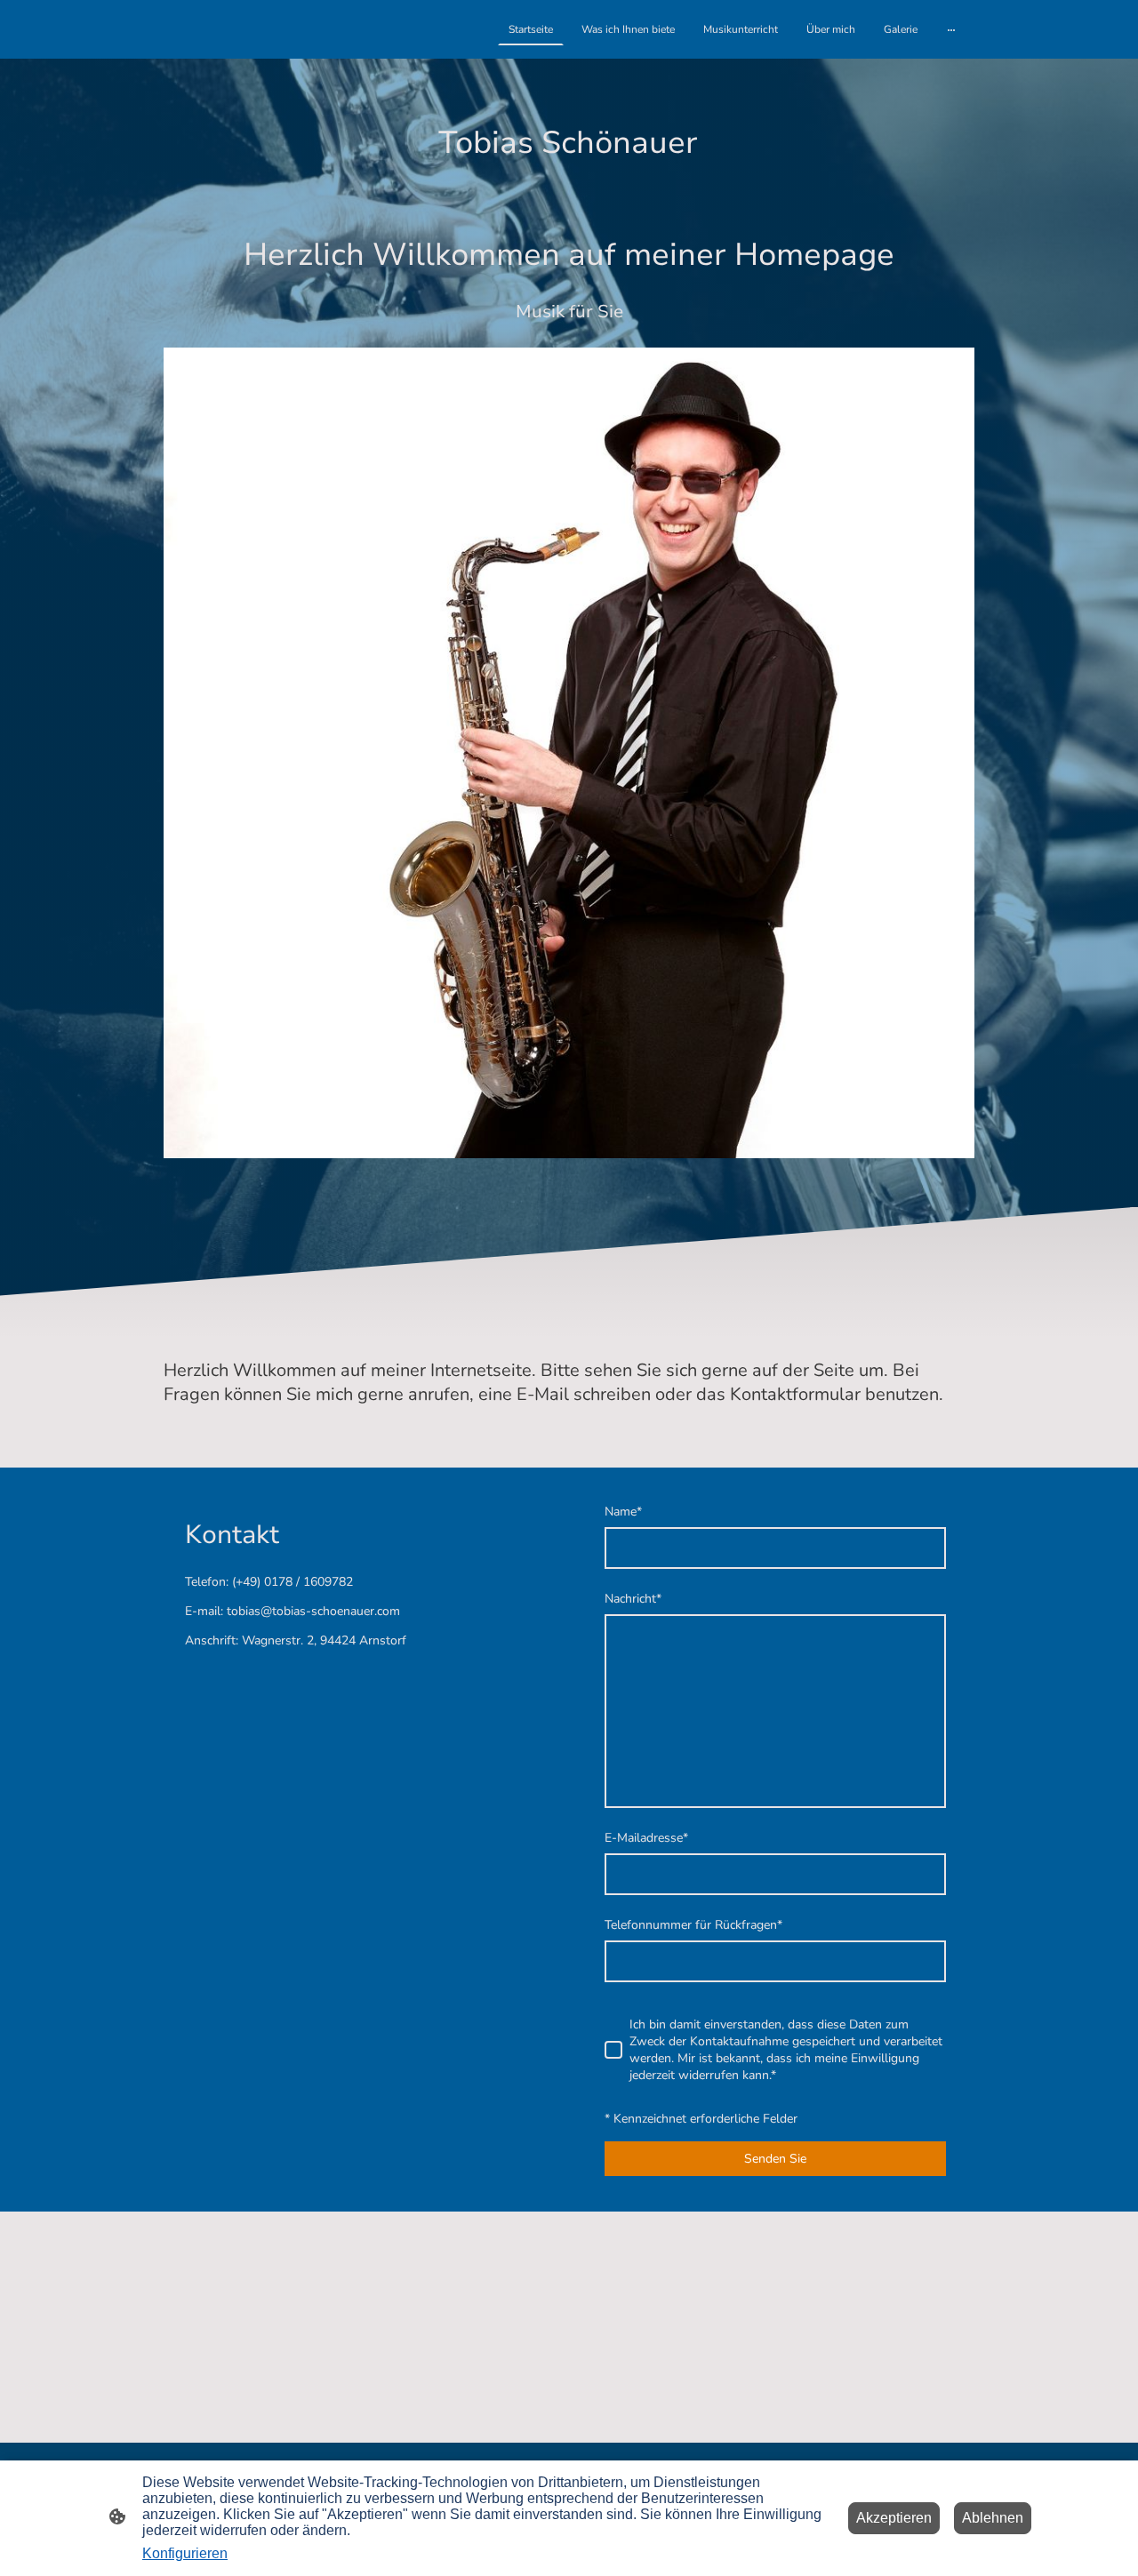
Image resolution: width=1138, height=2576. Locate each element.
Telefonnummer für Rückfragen (693, 1925)
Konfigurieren (185, 2553)
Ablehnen (993, 2518)
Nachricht (633, 1599)
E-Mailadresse (646, 1838)
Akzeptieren (894, 2518)
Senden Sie (775, 2159)
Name (623, 1512)
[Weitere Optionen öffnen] (951, 29)
